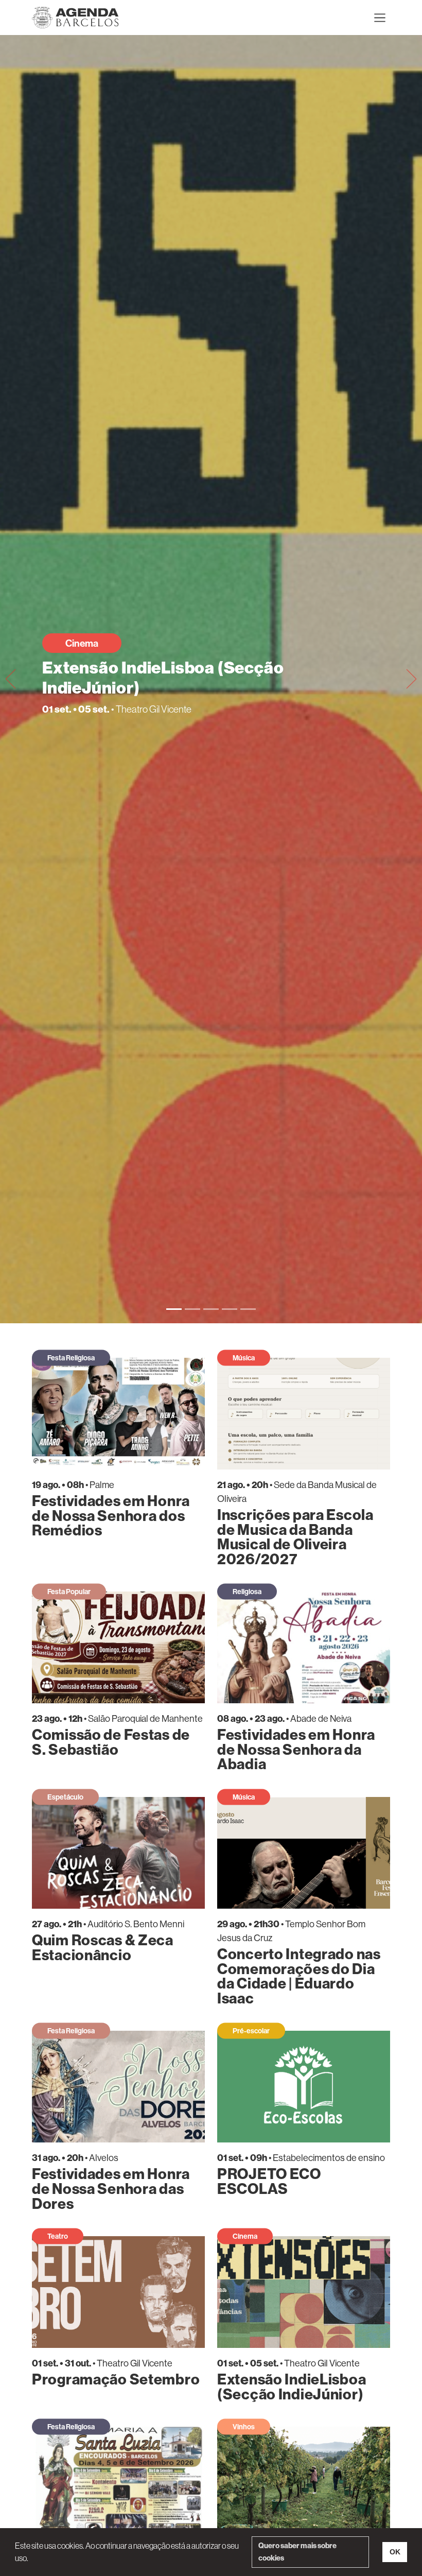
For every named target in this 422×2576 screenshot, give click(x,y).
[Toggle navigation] (380, 18)
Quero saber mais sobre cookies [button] (297, 2552)
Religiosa (247, 1592)
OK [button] (395, 2552)
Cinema (82, 643)
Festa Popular (69, 1592)
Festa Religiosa (71, 1358)
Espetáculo (65, 1797)
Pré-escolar (251, 2031)
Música (244, 1358)
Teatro (58, 2236)
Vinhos (244, 2427)
